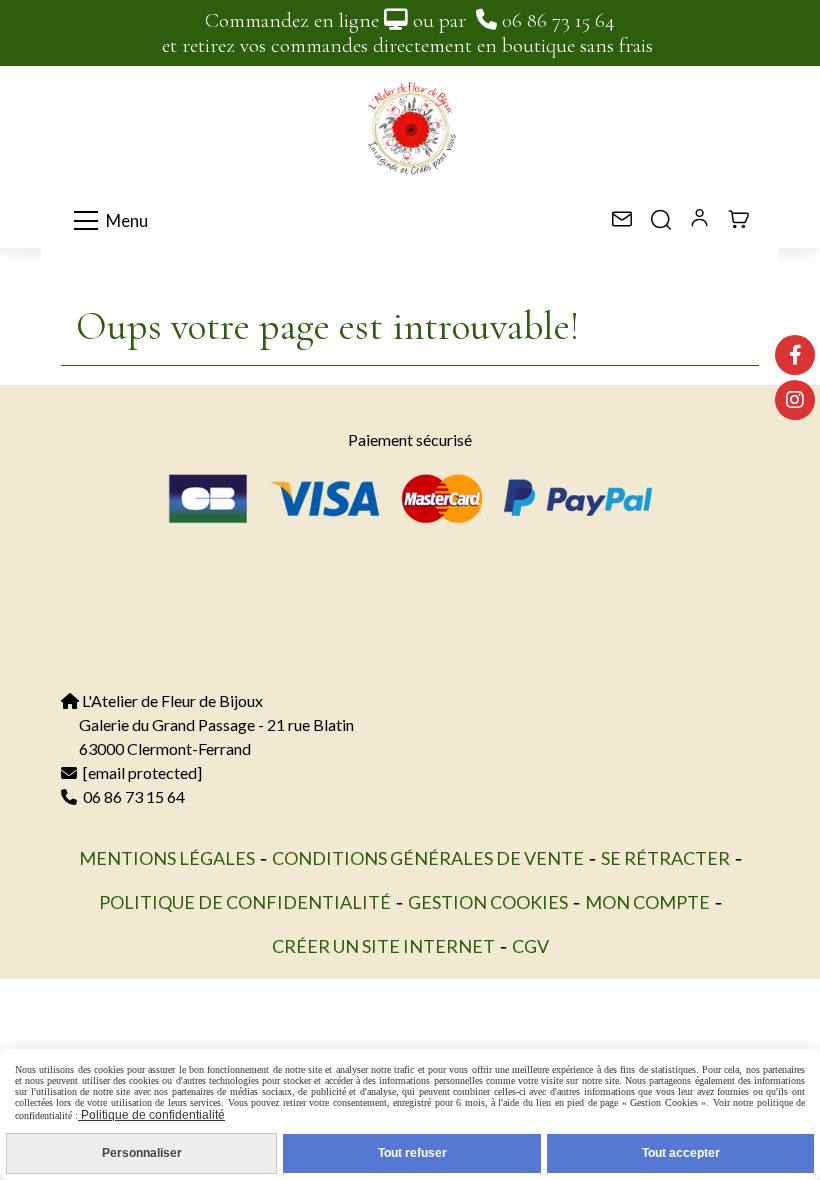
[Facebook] (795, 355)
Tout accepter (681, 1153)
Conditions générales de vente (428, 858)
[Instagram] (795, 400)
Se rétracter (665, 858)
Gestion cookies (488, 902)
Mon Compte (647, 902)
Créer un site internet (383, 946)
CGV (530, 946)
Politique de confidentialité (245, 902)
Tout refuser (412, 1153)
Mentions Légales (167, 858)
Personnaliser (142, 1153)
